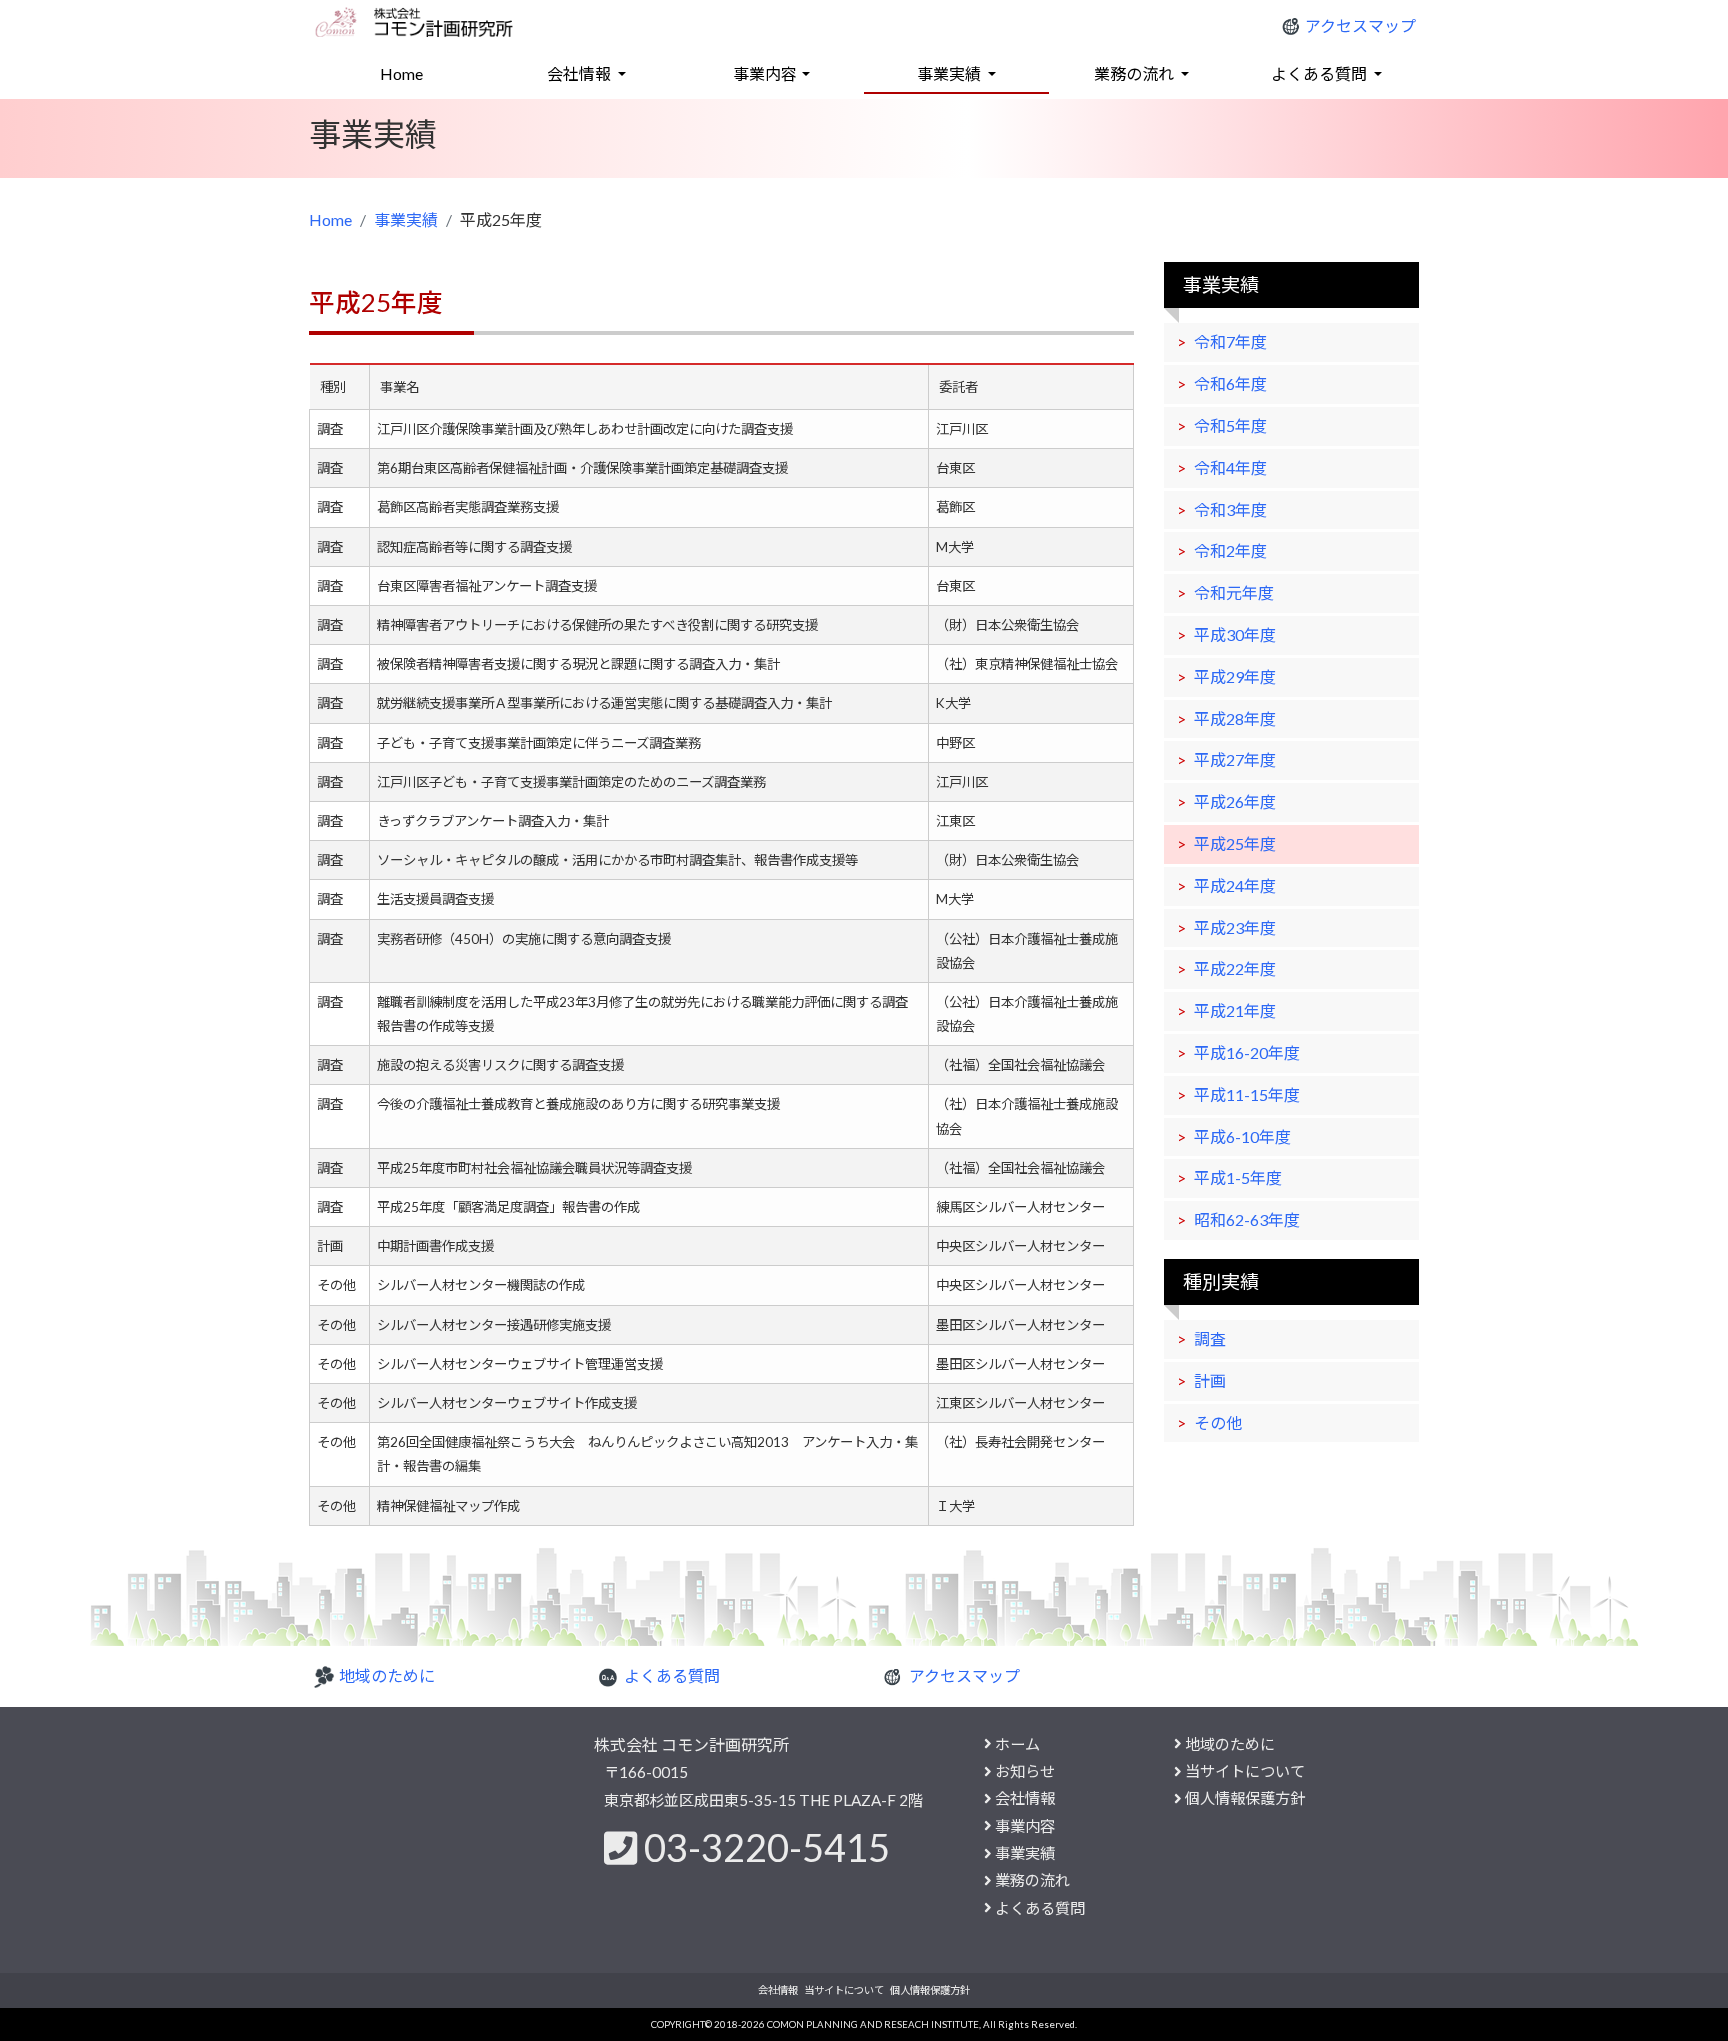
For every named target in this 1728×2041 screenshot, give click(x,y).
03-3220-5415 (767, 1847)
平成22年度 (1235, 968)
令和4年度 (1230, 467)
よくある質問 (672, 1675)
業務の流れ (1032, 1880)
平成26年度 (1235, 801)
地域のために (387, 1675)
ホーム (1017, 1744)
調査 (1210, 1338)
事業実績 (406, 219)
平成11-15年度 (1247, 1094)
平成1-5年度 (1238, 1177)
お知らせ (1025, 1771)
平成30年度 (1235, 634)
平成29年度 (1235, 676)
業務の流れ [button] (1135, 73)
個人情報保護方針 (1245, 1798)
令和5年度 (1230, 425)
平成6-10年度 (1242, 1136)
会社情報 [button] (580, 73)
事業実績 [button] (950, 73)
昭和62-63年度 (1247, 1219)
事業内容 (1025, 1826)
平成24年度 (1235, 885)
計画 (1210, 1380)
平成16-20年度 (1247, 1052)
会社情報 (1025, 1798)
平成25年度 (1235, 843)
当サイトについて (1245, 1771)
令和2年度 (1230, 550)
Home (431, 73)
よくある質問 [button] (1320, 73)
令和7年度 (1230, 341)
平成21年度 (1235, 1010)
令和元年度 (1234, 592)
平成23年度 (1235, 927)
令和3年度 (1230, 509)
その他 (1218, 1422)
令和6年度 (1230, 383)
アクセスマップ (1360, 25)
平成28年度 (1235, 718)
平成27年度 (1235, 759)
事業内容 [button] (765, 73)
